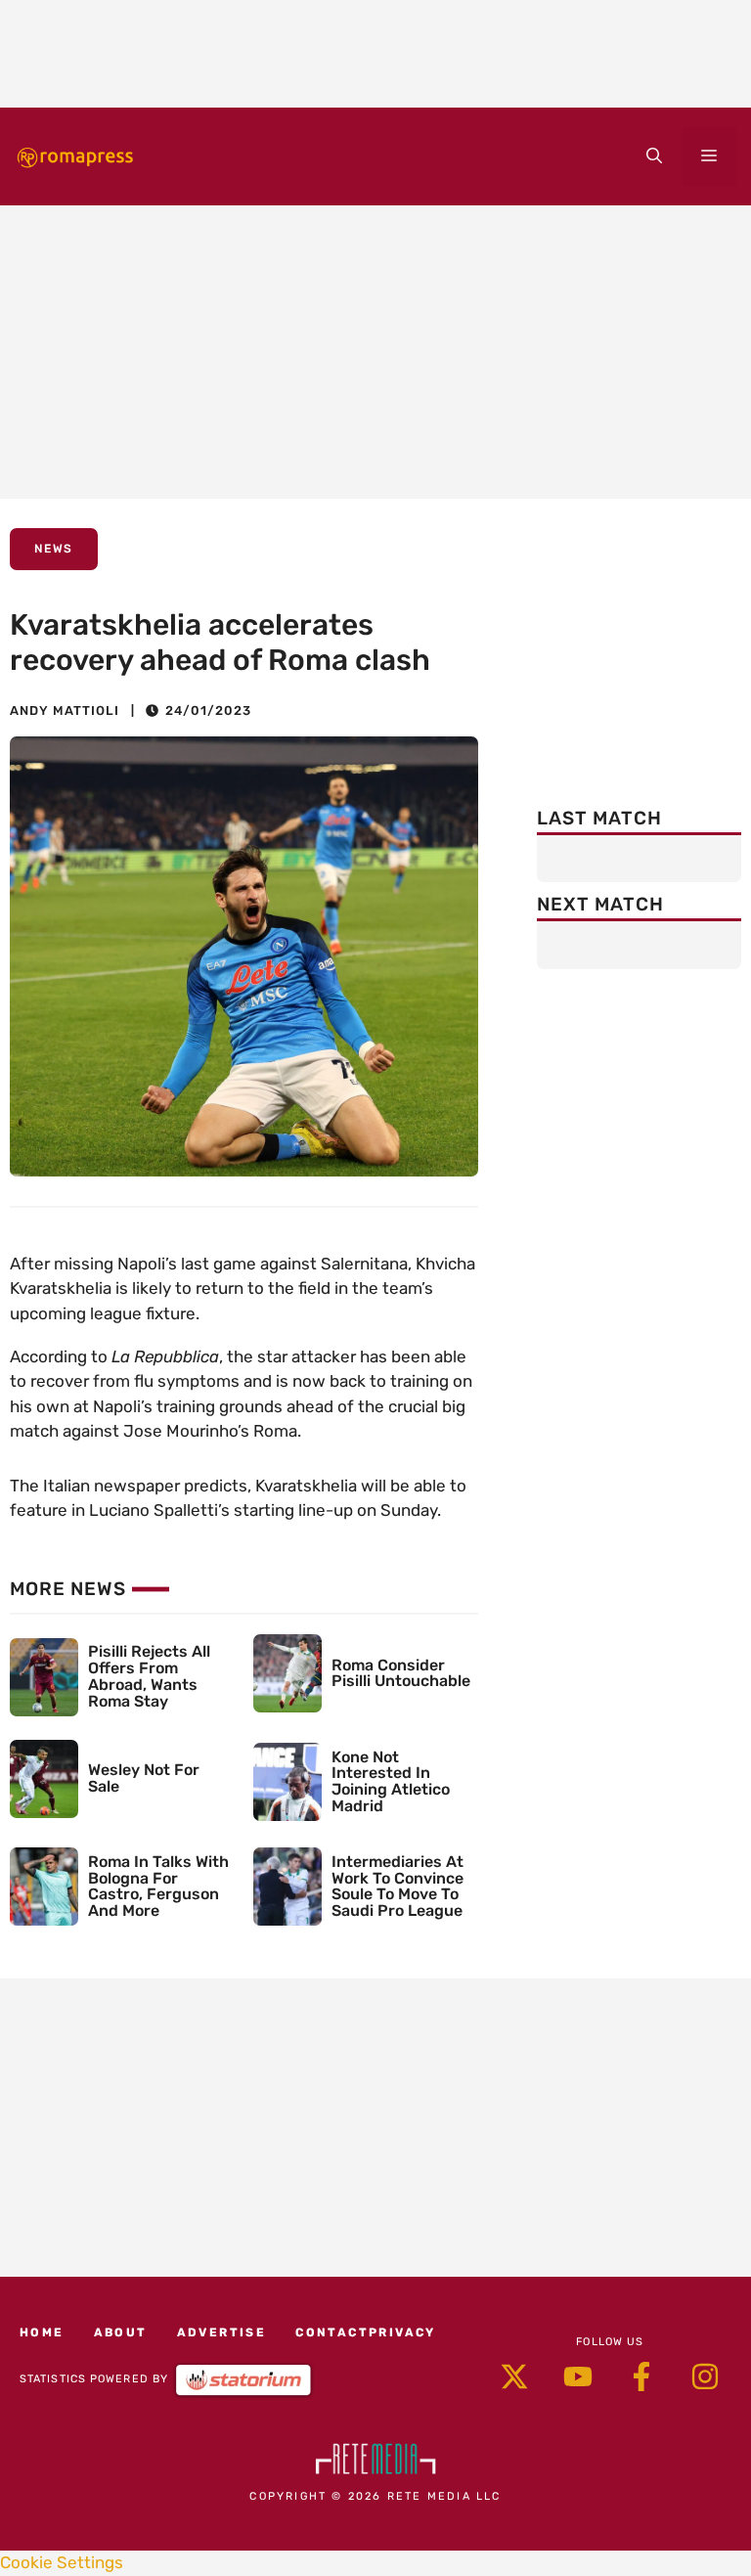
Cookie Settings (62, 2562)
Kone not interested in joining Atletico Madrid (391, 1781)
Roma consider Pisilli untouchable (401, 1673)
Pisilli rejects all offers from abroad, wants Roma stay (149, 1676)
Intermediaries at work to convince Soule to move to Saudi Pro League (398, 1886)
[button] (654, 156)
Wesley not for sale (144, 1778)
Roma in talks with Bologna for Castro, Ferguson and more (158, 1886)
